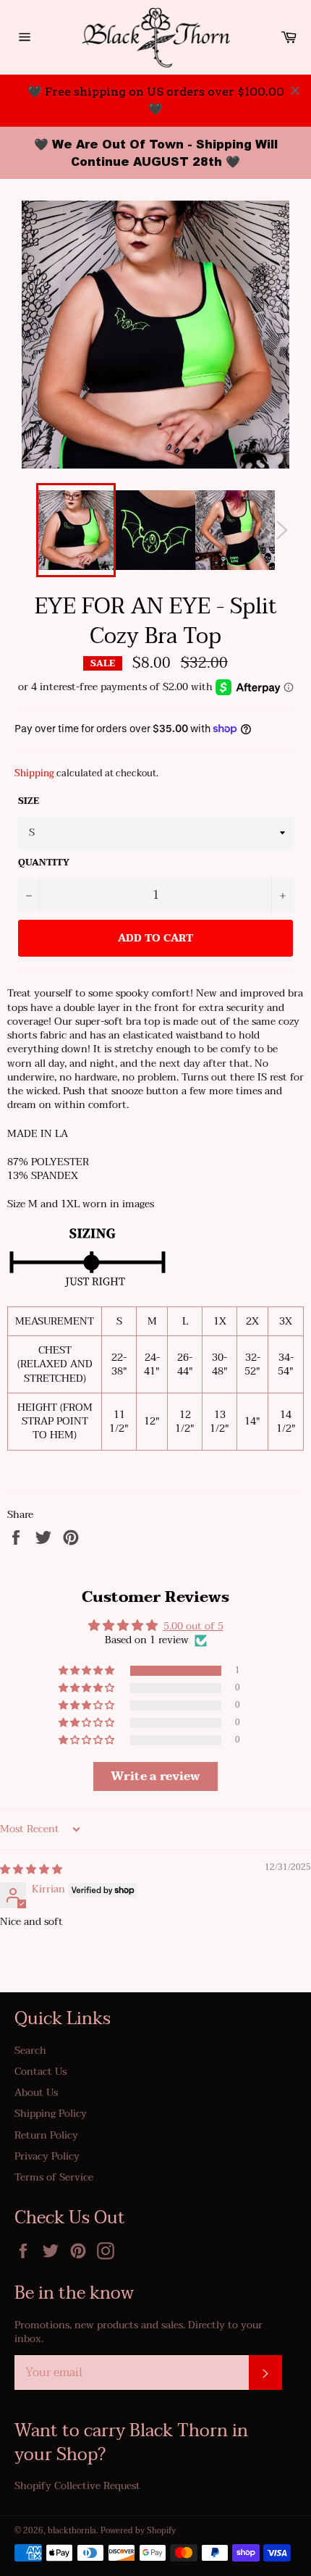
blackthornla (72, 2531)
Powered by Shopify (138, 2531)
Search (30, 2051)
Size (29, 801)
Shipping (34, 773)
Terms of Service (54, 2177)
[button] (88, 1671)
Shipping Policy (51, 2114)
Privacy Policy (47, 2156)
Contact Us (41, 2072)
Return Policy (46, 2135)
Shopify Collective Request (77, 2486)
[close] (295, 91)
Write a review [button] (155, 1776)
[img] (31, 1870)
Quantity (44, 863)
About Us (36, 2093)
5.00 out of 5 (193, 1626)
